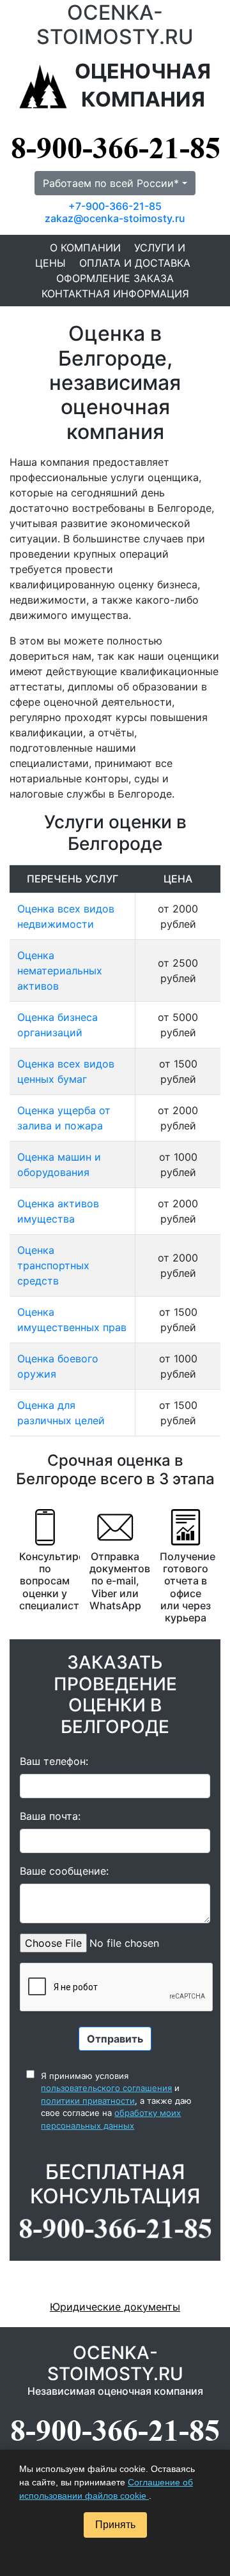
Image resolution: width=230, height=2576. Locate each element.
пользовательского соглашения (106, 2088)
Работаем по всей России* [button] (111, 183)
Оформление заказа (115, 278)
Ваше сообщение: (64, 1871)
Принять (115, 2525)
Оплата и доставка (135, 263)
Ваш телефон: (54, 1761)
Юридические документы (115, 2307)
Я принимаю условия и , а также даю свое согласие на (116, 2101)
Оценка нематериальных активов (60, 971)
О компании (85, 248)
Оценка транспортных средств (53, 1265)
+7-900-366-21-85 (115, 206)
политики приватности (88, 2101)
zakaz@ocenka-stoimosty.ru (115, 218)
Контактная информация (115, 294)
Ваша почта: (50, 1816)
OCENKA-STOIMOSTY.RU (115, 25)
